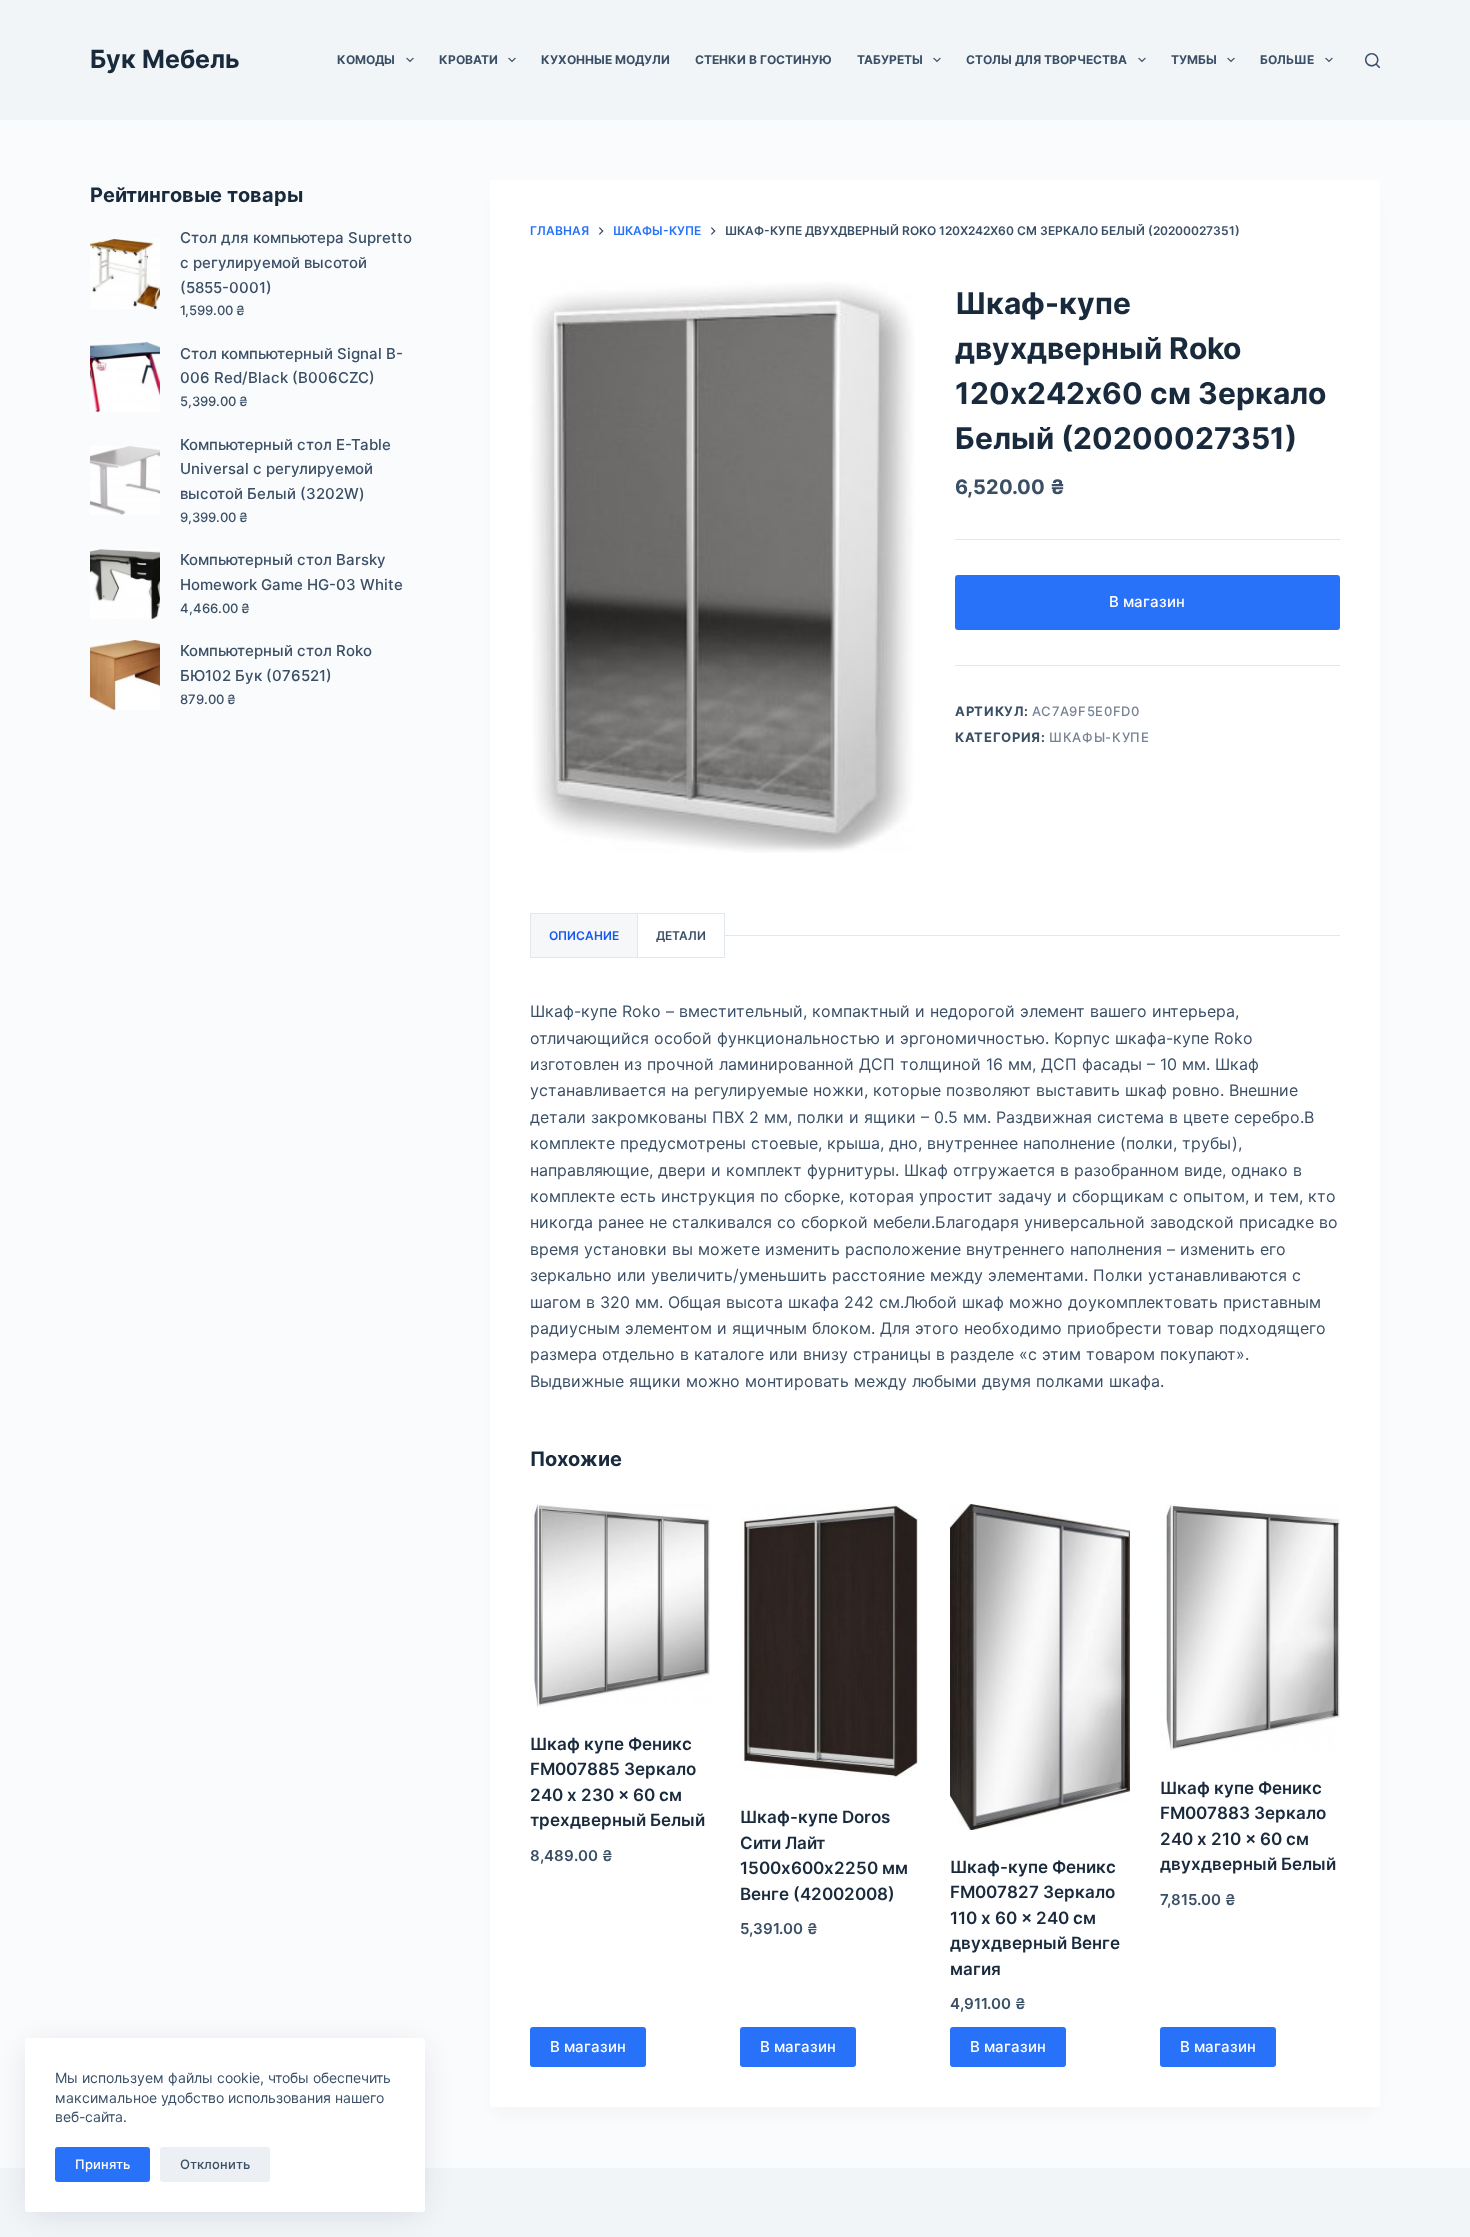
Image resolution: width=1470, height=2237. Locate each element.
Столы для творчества (1046, 59)
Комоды (366, 59)
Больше (1287, 59)
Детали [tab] (681, 935)
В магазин (1147, 601)
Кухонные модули (605, 59)
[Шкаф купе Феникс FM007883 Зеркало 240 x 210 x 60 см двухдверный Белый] (1250, 1627)
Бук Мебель (165, 59)
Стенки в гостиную (763, 59)
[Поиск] (1372, 60)
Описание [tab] (584, 935)
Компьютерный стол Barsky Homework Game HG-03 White (291, 572)
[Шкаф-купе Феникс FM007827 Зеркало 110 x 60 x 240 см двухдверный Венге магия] (1040, 1667)
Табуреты (890, 59)
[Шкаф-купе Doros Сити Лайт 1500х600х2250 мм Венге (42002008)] (830, 1642)
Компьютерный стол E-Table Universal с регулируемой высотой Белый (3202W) (285, 469)
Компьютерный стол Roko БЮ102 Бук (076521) (276, 663)
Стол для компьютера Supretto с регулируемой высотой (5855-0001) (296, 262)
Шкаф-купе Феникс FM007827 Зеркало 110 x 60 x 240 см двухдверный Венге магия (1035, 1918)
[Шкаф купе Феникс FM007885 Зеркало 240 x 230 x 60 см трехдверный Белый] (620, 1605)
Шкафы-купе (1099, 737)
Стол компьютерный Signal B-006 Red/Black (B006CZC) (291, 366)
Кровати (468, 59)
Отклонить (215, 2164)
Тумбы (1194, 59)
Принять (102, 2164)
